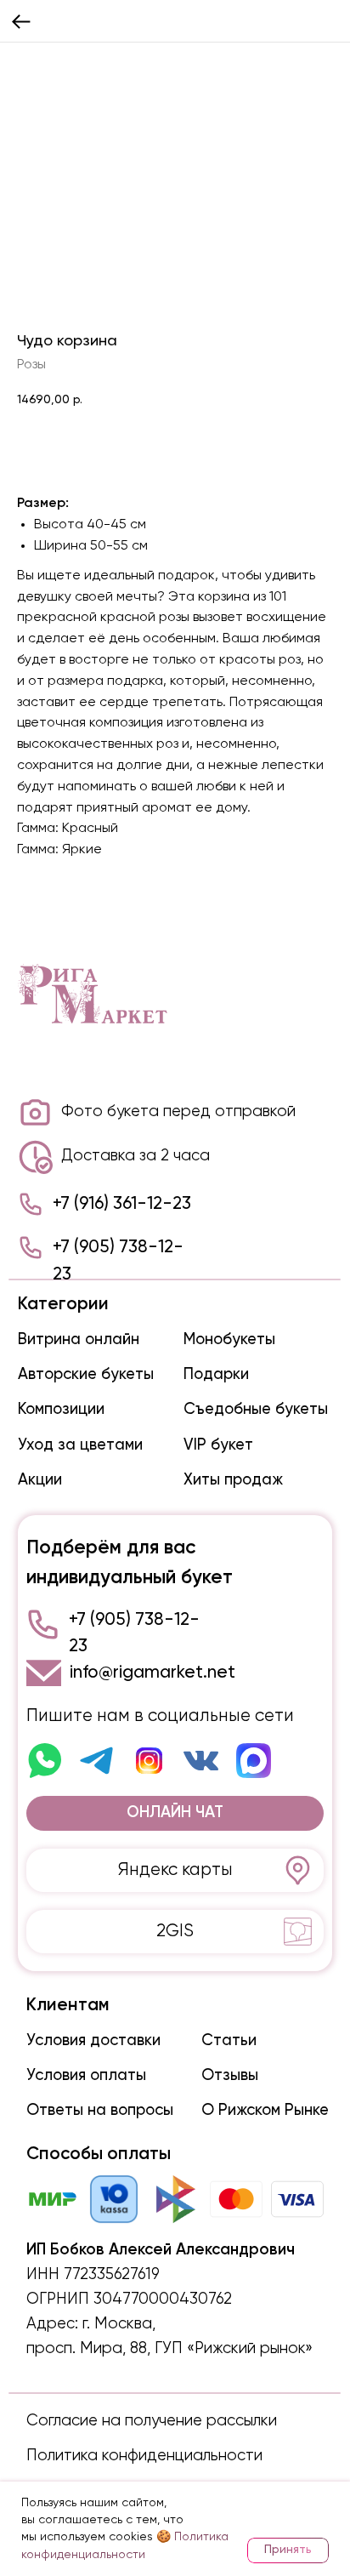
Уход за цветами (80, 1445)
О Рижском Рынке (265, 2111)
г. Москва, (119, 2324)
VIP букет (218, 1445)
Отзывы (230, 2076)
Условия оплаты (86, 2076)
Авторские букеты (86, 1375)
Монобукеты (229, 1340)
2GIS (175, 1932)
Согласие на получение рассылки (152, 2421)
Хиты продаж (233, 1480)
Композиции (61, 1410)
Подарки (216, 1375)
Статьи (229, 2041)
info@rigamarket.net (152, 1673)
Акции (40, 1480)
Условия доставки (93, 2041)
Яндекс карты (175, 1870)
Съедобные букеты (256, 1410)
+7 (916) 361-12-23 (122, 1204)
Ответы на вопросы (100, 2111)
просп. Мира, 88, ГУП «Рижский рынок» (169, 2349)
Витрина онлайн (79, 1340)
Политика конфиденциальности (144, 2456)
